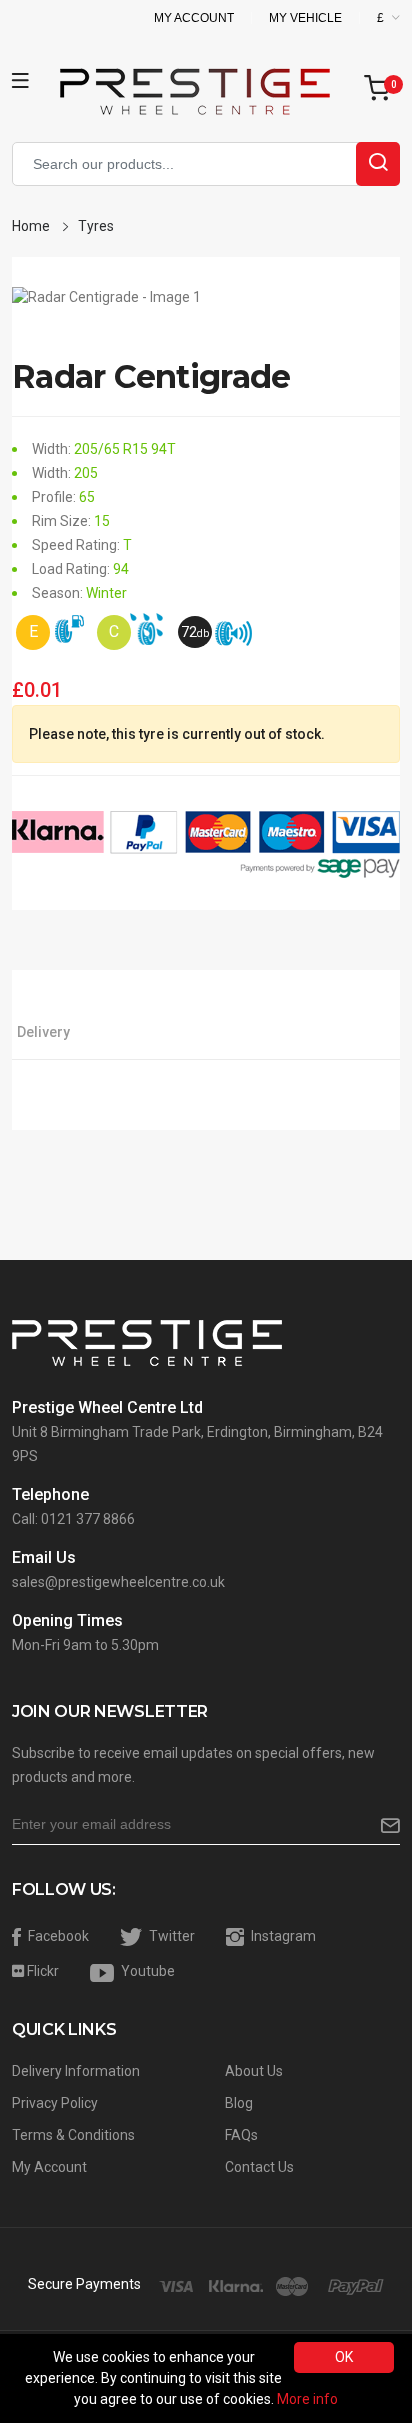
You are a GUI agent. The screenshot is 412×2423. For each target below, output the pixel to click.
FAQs (241, 2135)
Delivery (43, 1032)
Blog (239, 2103)
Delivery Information (76, 2071)
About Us (254, 2071)
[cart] (382, 89)
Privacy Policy (55, 2103)
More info (307, 2399)
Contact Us (259, 2167)
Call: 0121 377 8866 (73, 1519)
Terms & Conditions (73, 2135)
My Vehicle (305, 18)
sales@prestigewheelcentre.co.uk (118, 1582)
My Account (194, 18)
